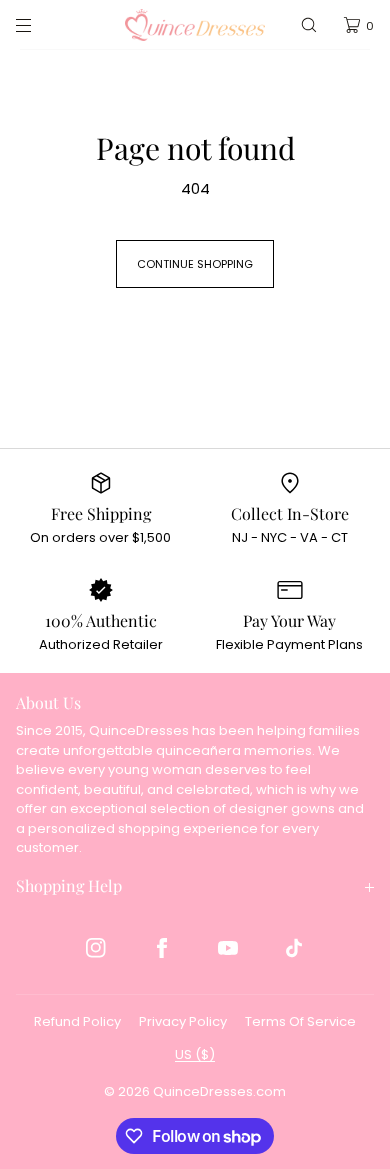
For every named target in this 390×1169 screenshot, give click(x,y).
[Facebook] (162, 948)
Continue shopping (195, 264)
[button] (309, 25)
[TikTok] (294, 948)
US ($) (195, 1054)
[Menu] (40, 25)
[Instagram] (96, 948)
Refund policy (77, 1021)
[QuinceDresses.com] (195, 25)
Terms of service (300, 1021)
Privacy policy (183, 1021)
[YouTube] (228, 948)
